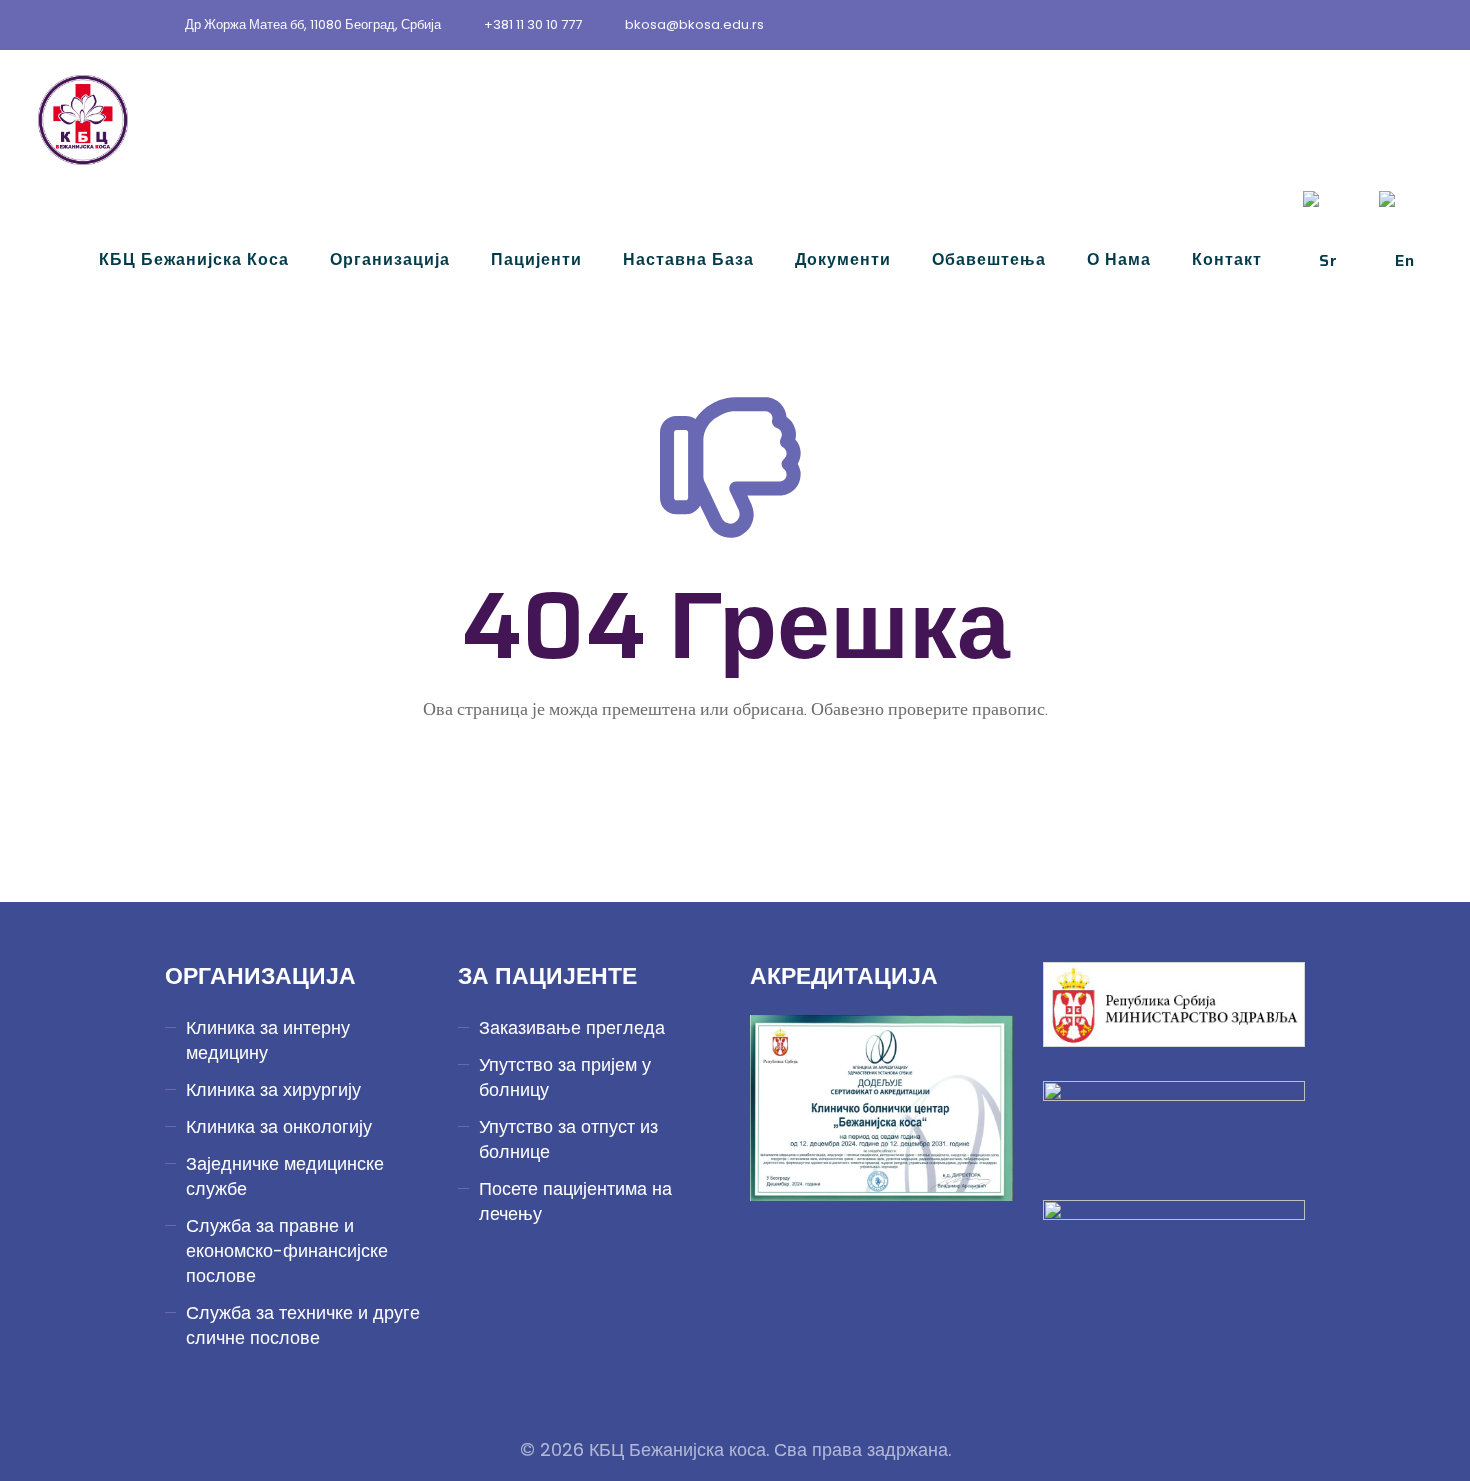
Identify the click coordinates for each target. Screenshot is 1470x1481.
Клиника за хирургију (273, 1089)
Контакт (1227, 259)
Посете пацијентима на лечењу (575, 1201)
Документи (843, 259)
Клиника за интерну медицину (268, 1040)
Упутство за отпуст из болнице (568, 1139)
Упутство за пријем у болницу (565, 1077)
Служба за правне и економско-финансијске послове (287, 1250)
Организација (390, 259)
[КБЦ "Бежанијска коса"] (83, 120)
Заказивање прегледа (572, 1027)
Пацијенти (536, 259)
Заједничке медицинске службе (285, 1176)
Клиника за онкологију (279, 1126)
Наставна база (688, 259)
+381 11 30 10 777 (533, 24)
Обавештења (989, 259)
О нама (1119, 259)
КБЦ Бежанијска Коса (194, 259)
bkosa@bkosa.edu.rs (694, 24)
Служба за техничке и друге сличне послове (303, 1325)
